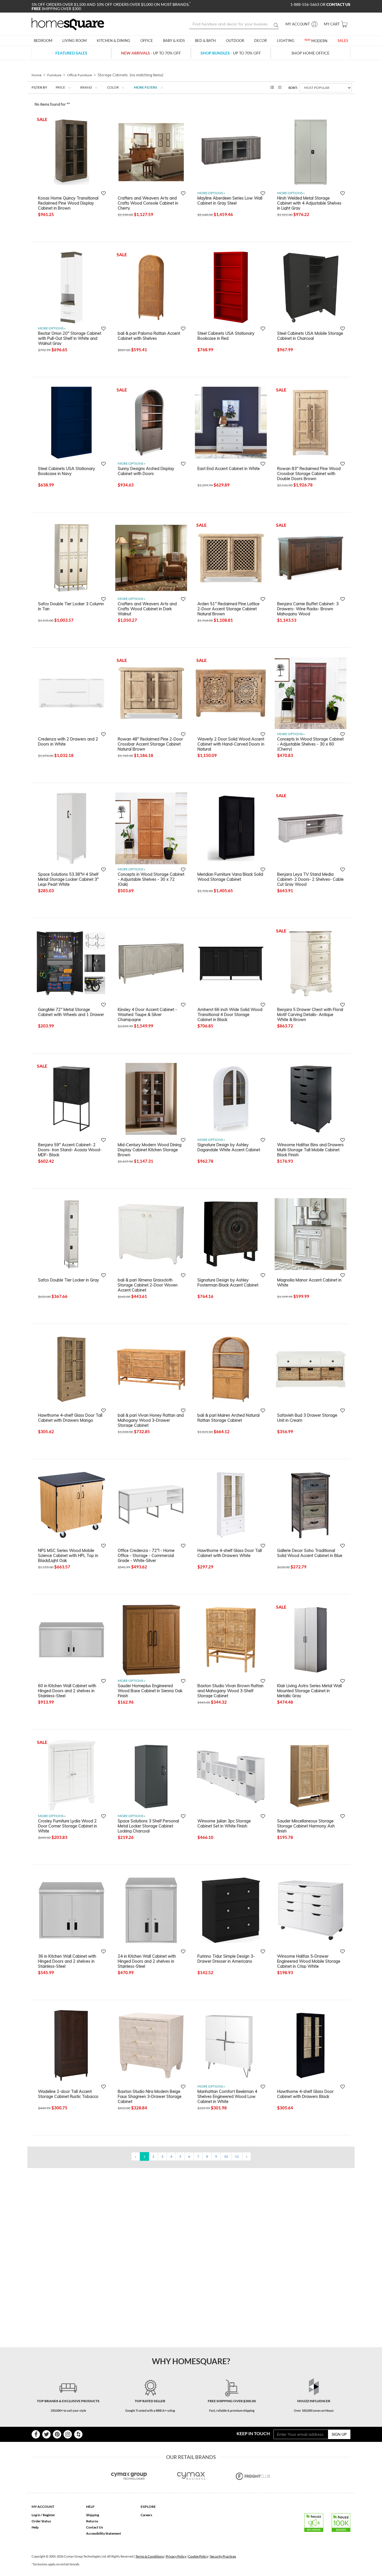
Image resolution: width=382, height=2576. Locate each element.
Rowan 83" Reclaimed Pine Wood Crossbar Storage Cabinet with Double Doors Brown (309, 473)
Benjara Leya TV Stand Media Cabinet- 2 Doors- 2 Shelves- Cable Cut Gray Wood (310, 879)
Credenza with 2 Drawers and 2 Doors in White (68, 742)
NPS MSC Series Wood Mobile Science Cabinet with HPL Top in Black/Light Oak (68, 1555)
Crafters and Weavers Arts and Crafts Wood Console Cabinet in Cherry (148, 203)
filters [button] (146, 87)
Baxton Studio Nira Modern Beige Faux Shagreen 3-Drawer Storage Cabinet (150, 2096)
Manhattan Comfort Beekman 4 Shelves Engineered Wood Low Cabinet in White (227, 2096)
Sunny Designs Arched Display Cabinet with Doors (146, 471)
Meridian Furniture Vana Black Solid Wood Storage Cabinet (230, 877)
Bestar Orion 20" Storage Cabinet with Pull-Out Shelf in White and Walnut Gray (70, 338)
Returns (92, 2521)
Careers (146, 2515)
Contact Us (95, 2527)
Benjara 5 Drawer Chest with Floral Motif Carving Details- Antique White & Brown (310, 1014)
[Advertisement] (133, 2181)
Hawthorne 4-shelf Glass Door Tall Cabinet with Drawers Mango (70, 1418)
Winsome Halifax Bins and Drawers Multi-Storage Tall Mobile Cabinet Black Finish (310, 1150)
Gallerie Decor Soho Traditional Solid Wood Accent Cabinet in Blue (310, 1553)
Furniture (54, 75)
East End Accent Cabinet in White (229, 469)
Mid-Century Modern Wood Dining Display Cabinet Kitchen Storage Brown (150, 1150)
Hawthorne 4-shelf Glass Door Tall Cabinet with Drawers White (230, 1553)
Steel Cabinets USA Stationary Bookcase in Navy (67, 471)
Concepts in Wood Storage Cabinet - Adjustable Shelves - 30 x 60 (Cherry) (310, 744)
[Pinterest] (57, 2434)
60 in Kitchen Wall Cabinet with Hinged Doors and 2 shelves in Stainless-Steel (67, 1691)
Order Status (41, 2521)
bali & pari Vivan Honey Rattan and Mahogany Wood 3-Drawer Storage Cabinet (151, 1420)
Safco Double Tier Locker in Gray (69, 1280)
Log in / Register (43, 2515)
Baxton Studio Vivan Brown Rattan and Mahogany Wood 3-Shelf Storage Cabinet (230, 1691)
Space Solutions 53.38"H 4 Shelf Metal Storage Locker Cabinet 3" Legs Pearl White (68, 879)
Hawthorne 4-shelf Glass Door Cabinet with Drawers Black (305, 2094)
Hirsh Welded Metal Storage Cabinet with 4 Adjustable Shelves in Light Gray (309, 203)
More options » (211, 193)
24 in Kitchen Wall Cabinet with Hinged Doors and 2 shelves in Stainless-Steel (147, 1961)
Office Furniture (80, 75)
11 (237, 2156)
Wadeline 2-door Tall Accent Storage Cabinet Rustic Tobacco (68, 2094)
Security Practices (223, 2556)
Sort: (293, 88)
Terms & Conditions (150, 2556)
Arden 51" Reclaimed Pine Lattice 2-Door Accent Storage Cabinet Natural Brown (228, 609)
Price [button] (60, 87)
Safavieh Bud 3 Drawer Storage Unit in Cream (307, 1418)
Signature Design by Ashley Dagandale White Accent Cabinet (229, 1147)
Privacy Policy (176, 2556)
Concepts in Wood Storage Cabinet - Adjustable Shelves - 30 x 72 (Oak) (151, 879)
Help (35, 2527)
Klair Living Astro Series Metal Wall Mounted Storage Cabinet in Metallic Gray (309, 1691)
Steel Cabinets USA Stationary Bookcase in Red (226, 336)
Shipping (93, 2515)
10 (226, 2156)
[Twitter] (46, 2434)
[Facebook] (36, 2434)
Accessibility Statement (104, 2533)
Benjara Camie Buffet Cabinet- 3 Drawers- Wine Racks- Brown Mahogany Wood (308, 609)
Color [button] (113, 87)
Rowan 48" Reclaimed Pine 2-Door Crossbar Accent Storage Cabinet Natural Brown (150, 744)
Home (37, 75)
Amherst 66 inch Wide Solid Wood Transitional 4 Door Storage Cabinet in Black (230, 1014)
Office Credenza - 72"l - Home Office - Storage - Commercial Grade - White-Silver (146, 1555)
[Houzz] (78, 2434)
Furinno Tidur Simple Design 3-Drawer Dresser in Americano (226, 1959)
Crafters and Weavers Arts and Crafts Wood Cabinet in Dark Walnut (147, 609)
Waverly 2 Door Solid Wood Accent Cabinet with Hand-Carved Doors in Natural (231, 744)
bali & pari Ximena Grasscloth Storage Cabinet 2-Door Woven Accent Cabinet (148, 1285)
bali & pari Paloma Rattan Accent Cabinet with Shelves (149, 336)
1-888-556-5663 (305, 4)
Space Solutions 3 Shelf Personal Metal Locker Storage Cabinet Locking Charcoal (148, 1826)
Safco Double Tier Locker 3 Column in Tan (71, 606)
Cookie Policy (198, 2556)
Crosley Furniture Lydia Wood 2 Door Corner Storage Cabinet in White (68, 1826)
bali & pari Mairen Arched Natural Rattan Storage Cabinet (228, 1418)
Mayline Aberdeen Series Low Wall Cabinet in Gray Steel (230, 201)
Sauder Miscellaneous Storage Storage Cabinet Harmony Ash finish (306, 1826)
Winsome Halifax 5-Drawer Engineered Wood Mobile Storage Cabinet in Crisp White (309, 1961)
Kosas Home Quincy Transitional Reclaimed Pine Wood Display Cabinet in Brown (68, 203)
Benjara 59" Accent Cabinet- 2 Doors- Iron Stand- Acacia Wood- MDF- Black (70, 1150)
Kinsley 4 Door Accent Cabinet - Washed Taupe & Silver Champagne (147, 1014)
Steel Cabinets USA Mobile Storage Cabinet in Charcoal (310, 336)
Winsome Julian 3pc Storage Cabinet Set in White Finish (224, 1824)
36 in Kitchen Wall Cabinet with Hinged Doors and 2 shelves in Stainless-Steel (67, 1961)
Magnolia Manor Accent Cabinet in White (309, 1283)
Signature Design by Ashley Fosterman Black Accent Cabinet (228, 1283)
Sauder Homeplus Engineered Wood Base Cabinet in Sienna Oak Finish (150, 1691)
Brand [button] (86, 87)
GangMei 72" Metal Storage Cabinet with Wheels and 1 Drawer (71, 1012)
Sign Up (339, 2434)
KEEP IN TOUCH (253, 2433)
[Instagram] (68, 2434)
